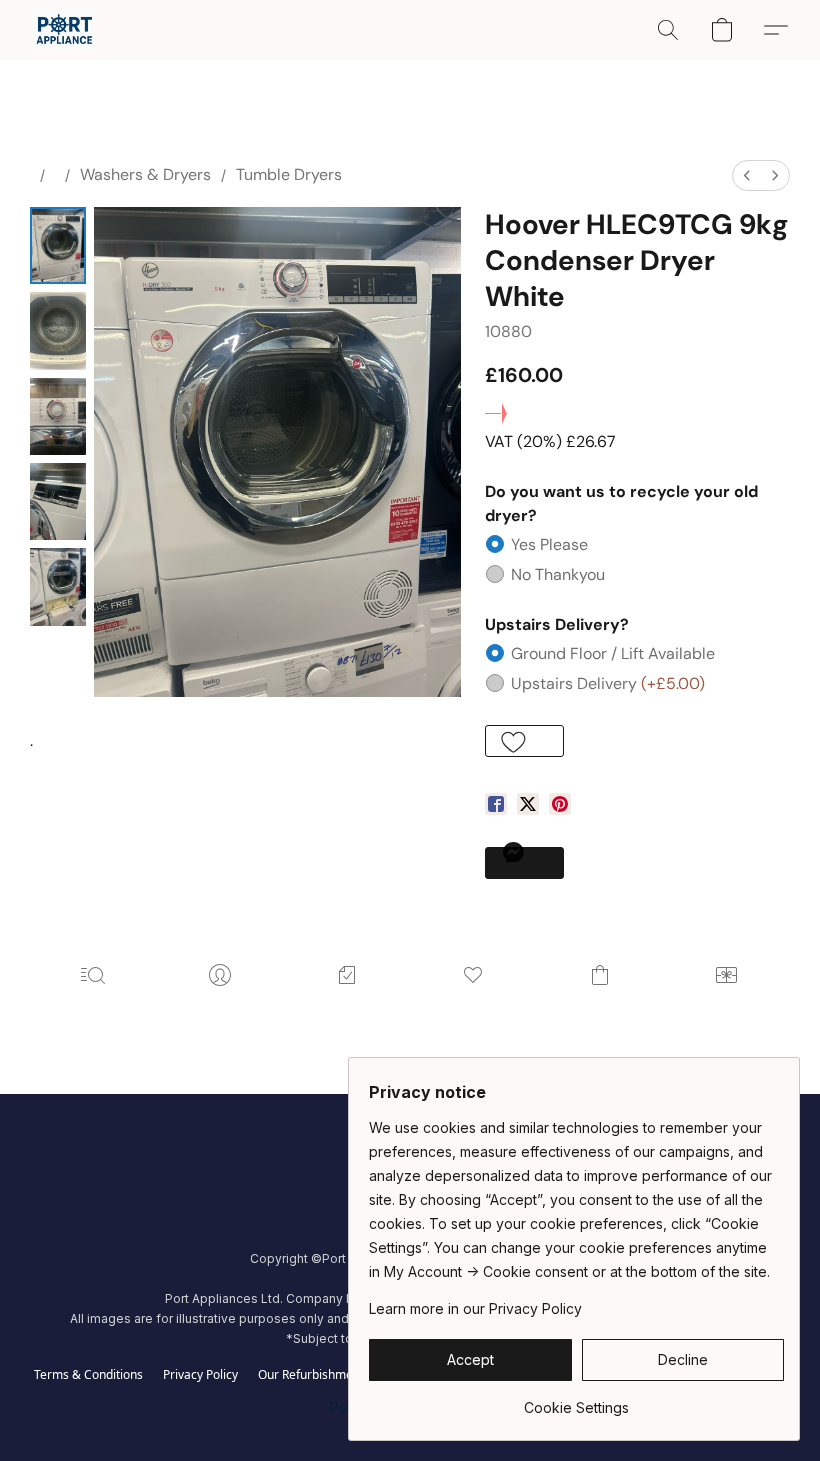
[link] (576, 1400)
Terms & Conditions (88, 1375)
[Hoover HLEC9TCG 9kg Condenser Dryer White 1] (58, 330)
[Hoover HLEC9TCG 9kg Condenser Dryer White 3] (58, 501)
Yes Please (549, 544)
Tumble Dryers (289, 174)
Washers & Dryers (145, 174)
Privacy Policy (200, 1375)
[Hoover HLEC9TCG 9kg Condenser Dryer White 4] (58, 586)
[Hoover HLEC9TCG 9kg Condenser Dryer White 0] (58, 245)
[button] (64, 30)
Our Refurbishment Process (334, 1375)
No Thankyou (558, 574)
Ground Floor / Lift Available (613, 653)
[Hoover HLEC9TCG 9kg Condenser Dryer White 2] (58, 416)
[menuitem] (747, 175)
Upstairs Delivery (608, 683)
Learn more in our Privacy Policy (475, 1308)
